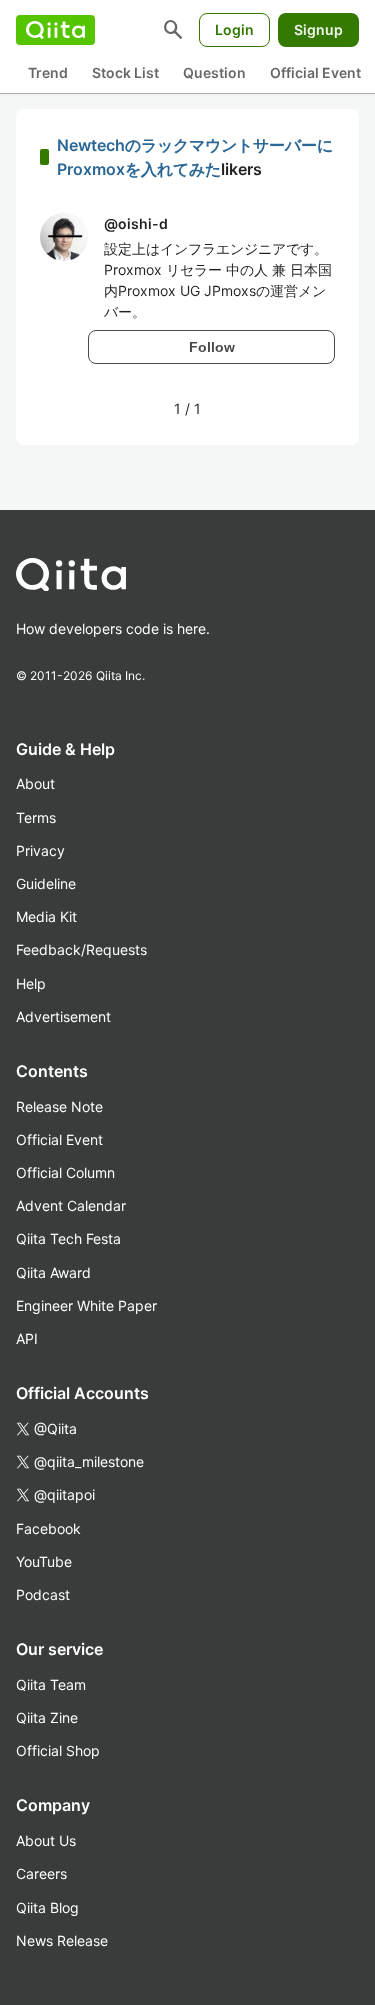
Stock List (125, 72)
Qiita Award (53, 1272)
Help (31, 983)
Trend (48, 72)
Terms (36, 817)
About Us (46, 1840)
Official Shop (58, 1750)
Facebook (48, 1528)
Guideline (46, 883)
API (27, 1338)
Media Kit (46, 916)
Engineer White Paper (86, 1305)
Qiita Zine (47, 1717)
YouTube (44, 1561)
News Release (62, 1940)
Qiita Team (51, 1684)
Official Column (65, 1172)
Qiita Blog (47, 1907)
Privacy (40, 850)
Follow (212, 347)
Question (214, 72)
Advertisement (63, 1016)
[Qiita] (55, 30)
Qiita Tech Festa (68, 1238)
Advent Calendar (71, 1205)
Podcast (43, 1594)
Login (234, 29)
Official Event (315, 72)
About (35, 783)
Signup (318, 29)
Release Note (59, 1106)
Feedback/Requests (81, 949)
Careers (41, 1873)
